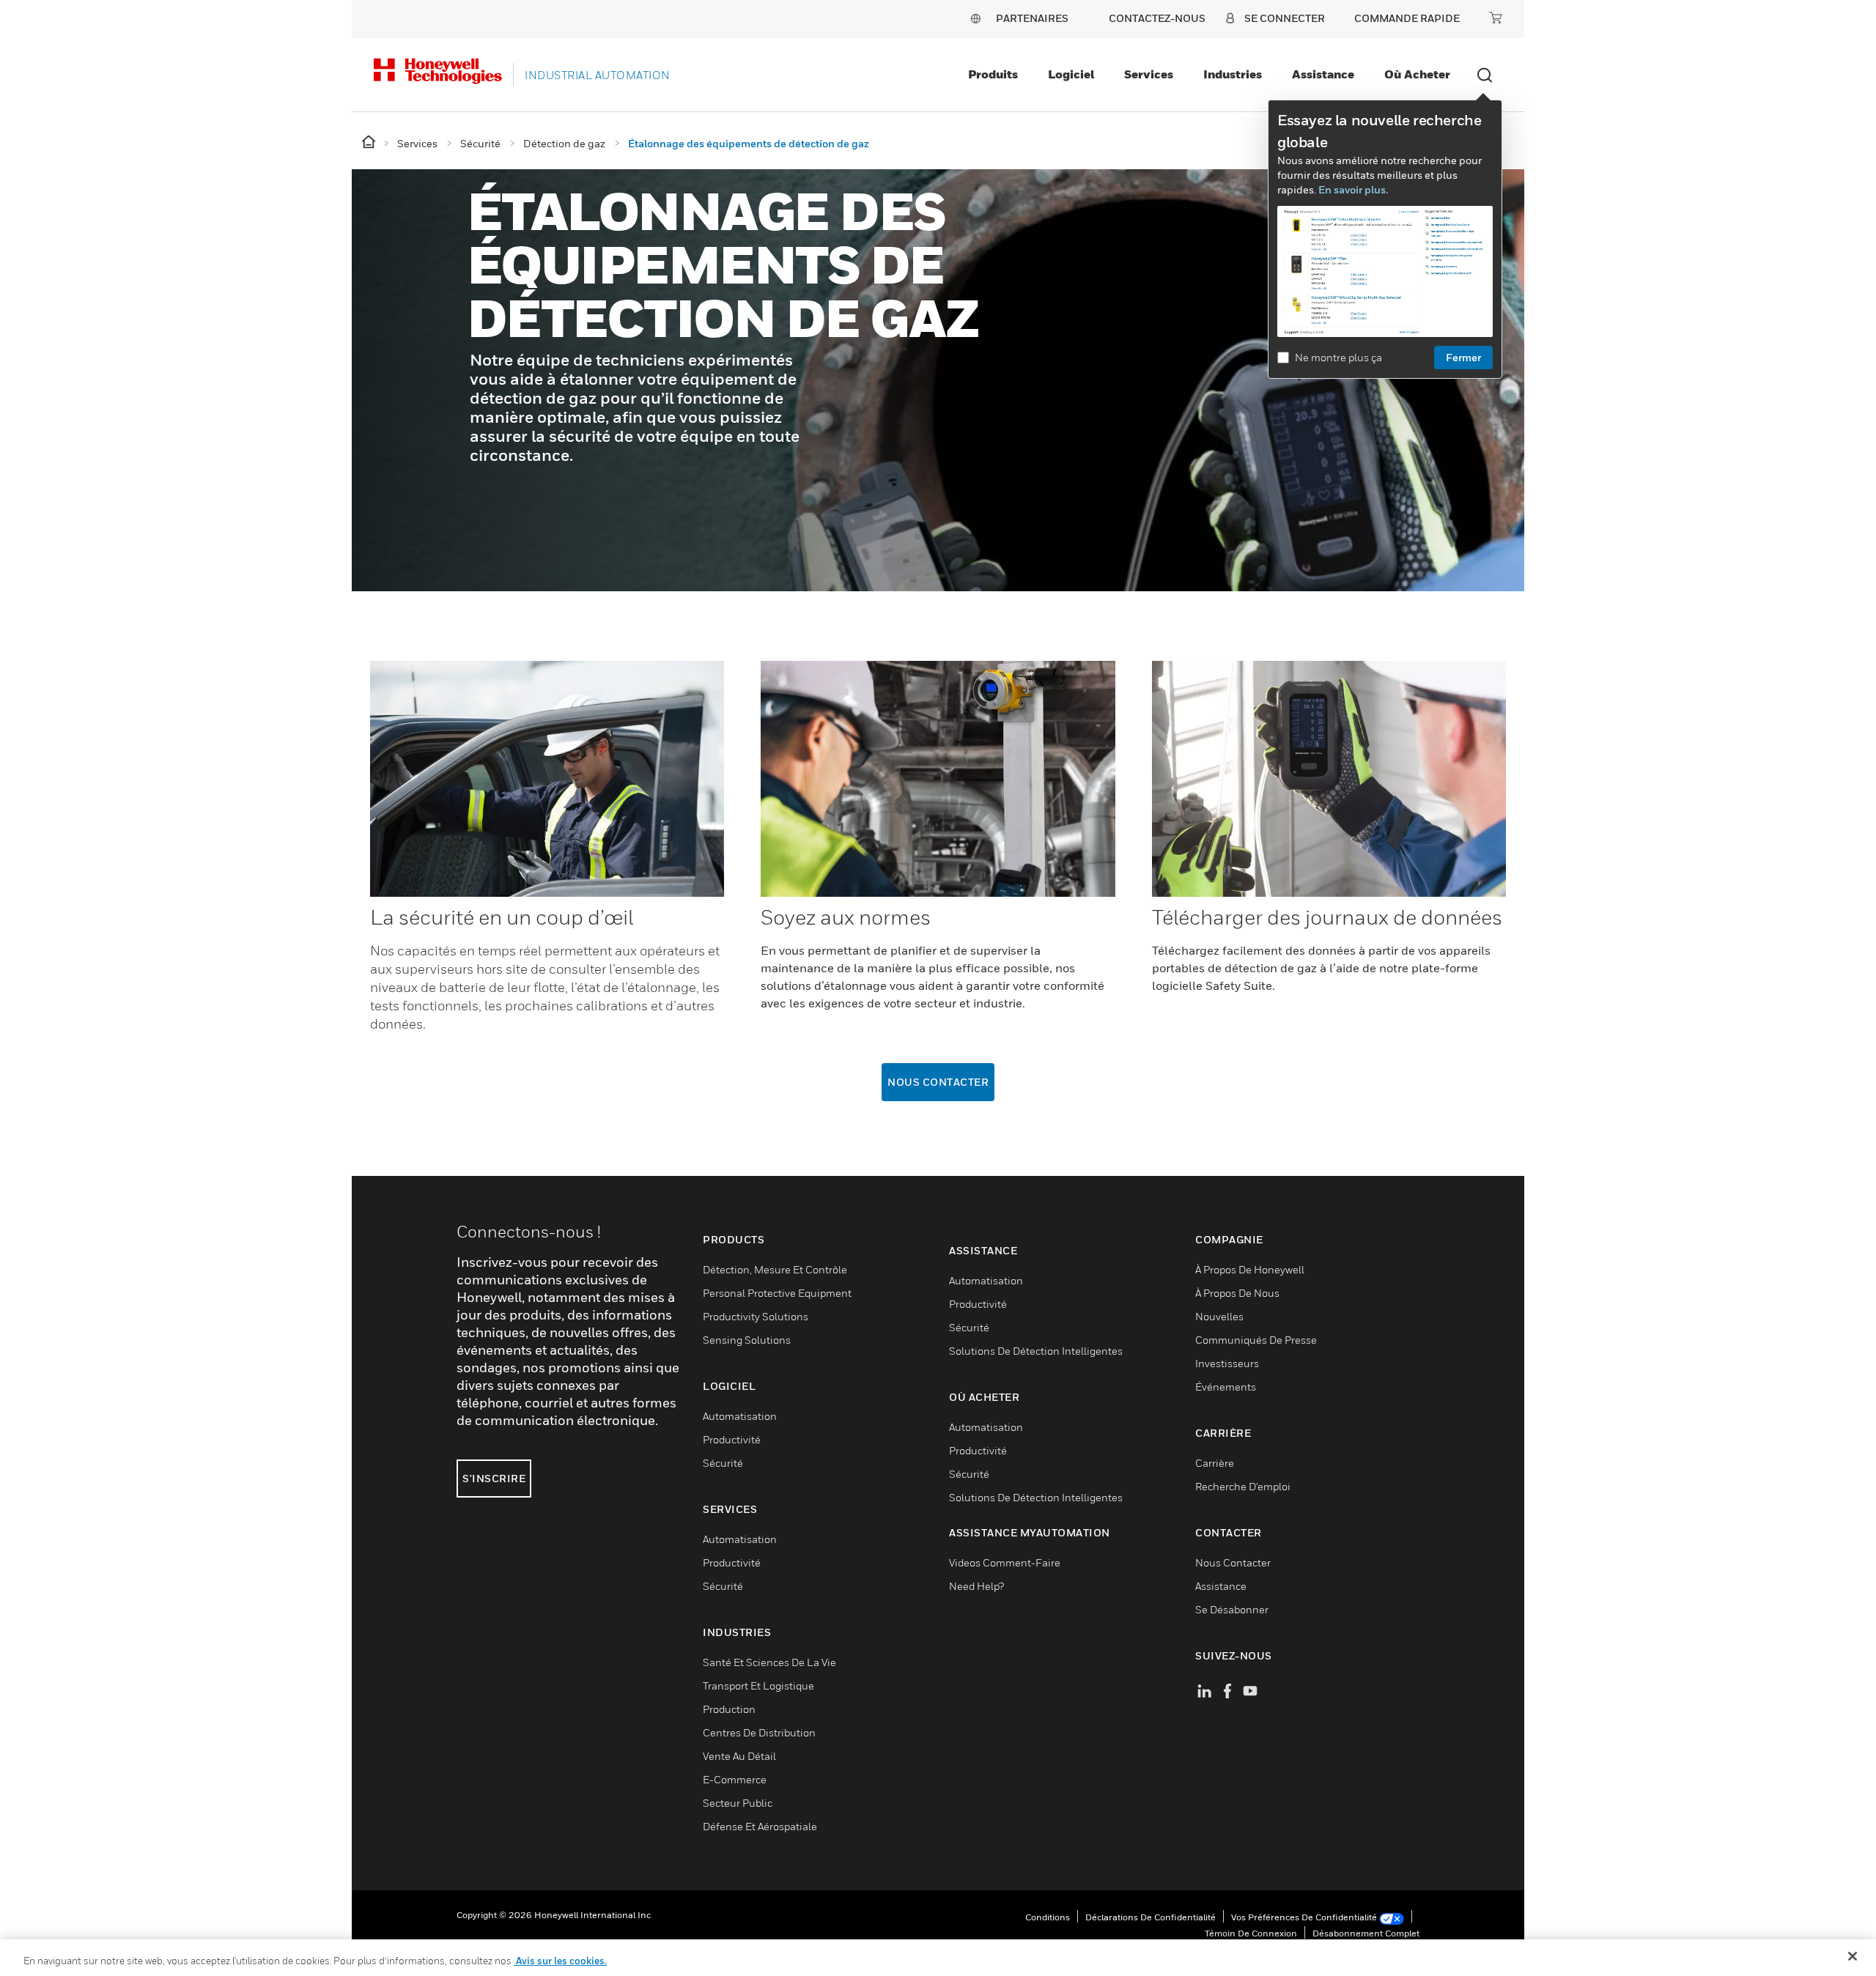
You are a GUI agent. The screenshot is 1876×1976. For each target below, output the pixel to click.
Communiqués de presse (1256, 1340)
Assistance (1323, 74)
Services (1149, 74)
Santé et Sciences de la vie (769, 1662)
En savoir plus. (1353, 189)
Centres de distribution (759, 1732)
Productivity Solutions (756, 1316)
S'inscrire (494, 1478)
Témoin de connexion (1251, 1933)
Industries (1233, 74)
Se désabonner (1232, 1609)
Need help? (976, 1586)
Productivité (732, 1439)
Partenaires (1032, 18)
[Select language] (975, 18)
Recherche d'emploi (1243, 1486)
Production (729, 1709)
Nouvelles (1219, 1316)
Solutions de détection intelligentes (1036, 1351)
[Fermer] (1853, 1956)
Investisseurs (1227, 1363)
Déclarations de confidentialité (1151, 1917)
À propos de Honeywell (1250, 1269)
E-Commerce (735, 1779)
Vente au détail (739, 1756)
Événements (1226, 1387)
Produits (993, 74)
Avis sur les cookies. (560, 1961)
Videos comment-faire (1005, 1562)
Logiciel (1071, 74)
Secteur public (738, 1803)
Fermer (1463, 357)
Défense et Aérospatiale (760, 1826)
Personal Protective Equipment (777, 1293)
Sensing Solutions (747, 1340)
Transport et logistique (758, 1685)
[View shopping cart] (1496, 18)
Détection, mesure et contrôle (775, 1269)
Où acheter (1417, 74)
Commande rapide (1407, 18)
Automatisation (740, 1416)
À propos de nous (1237, 1293)
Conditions (1048, 1917)
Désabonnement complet (1366, 1933)
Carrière (1215, 1463)
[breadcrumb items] (370, 143)
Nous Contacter (938, 1082)
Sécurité (723, 1463)
